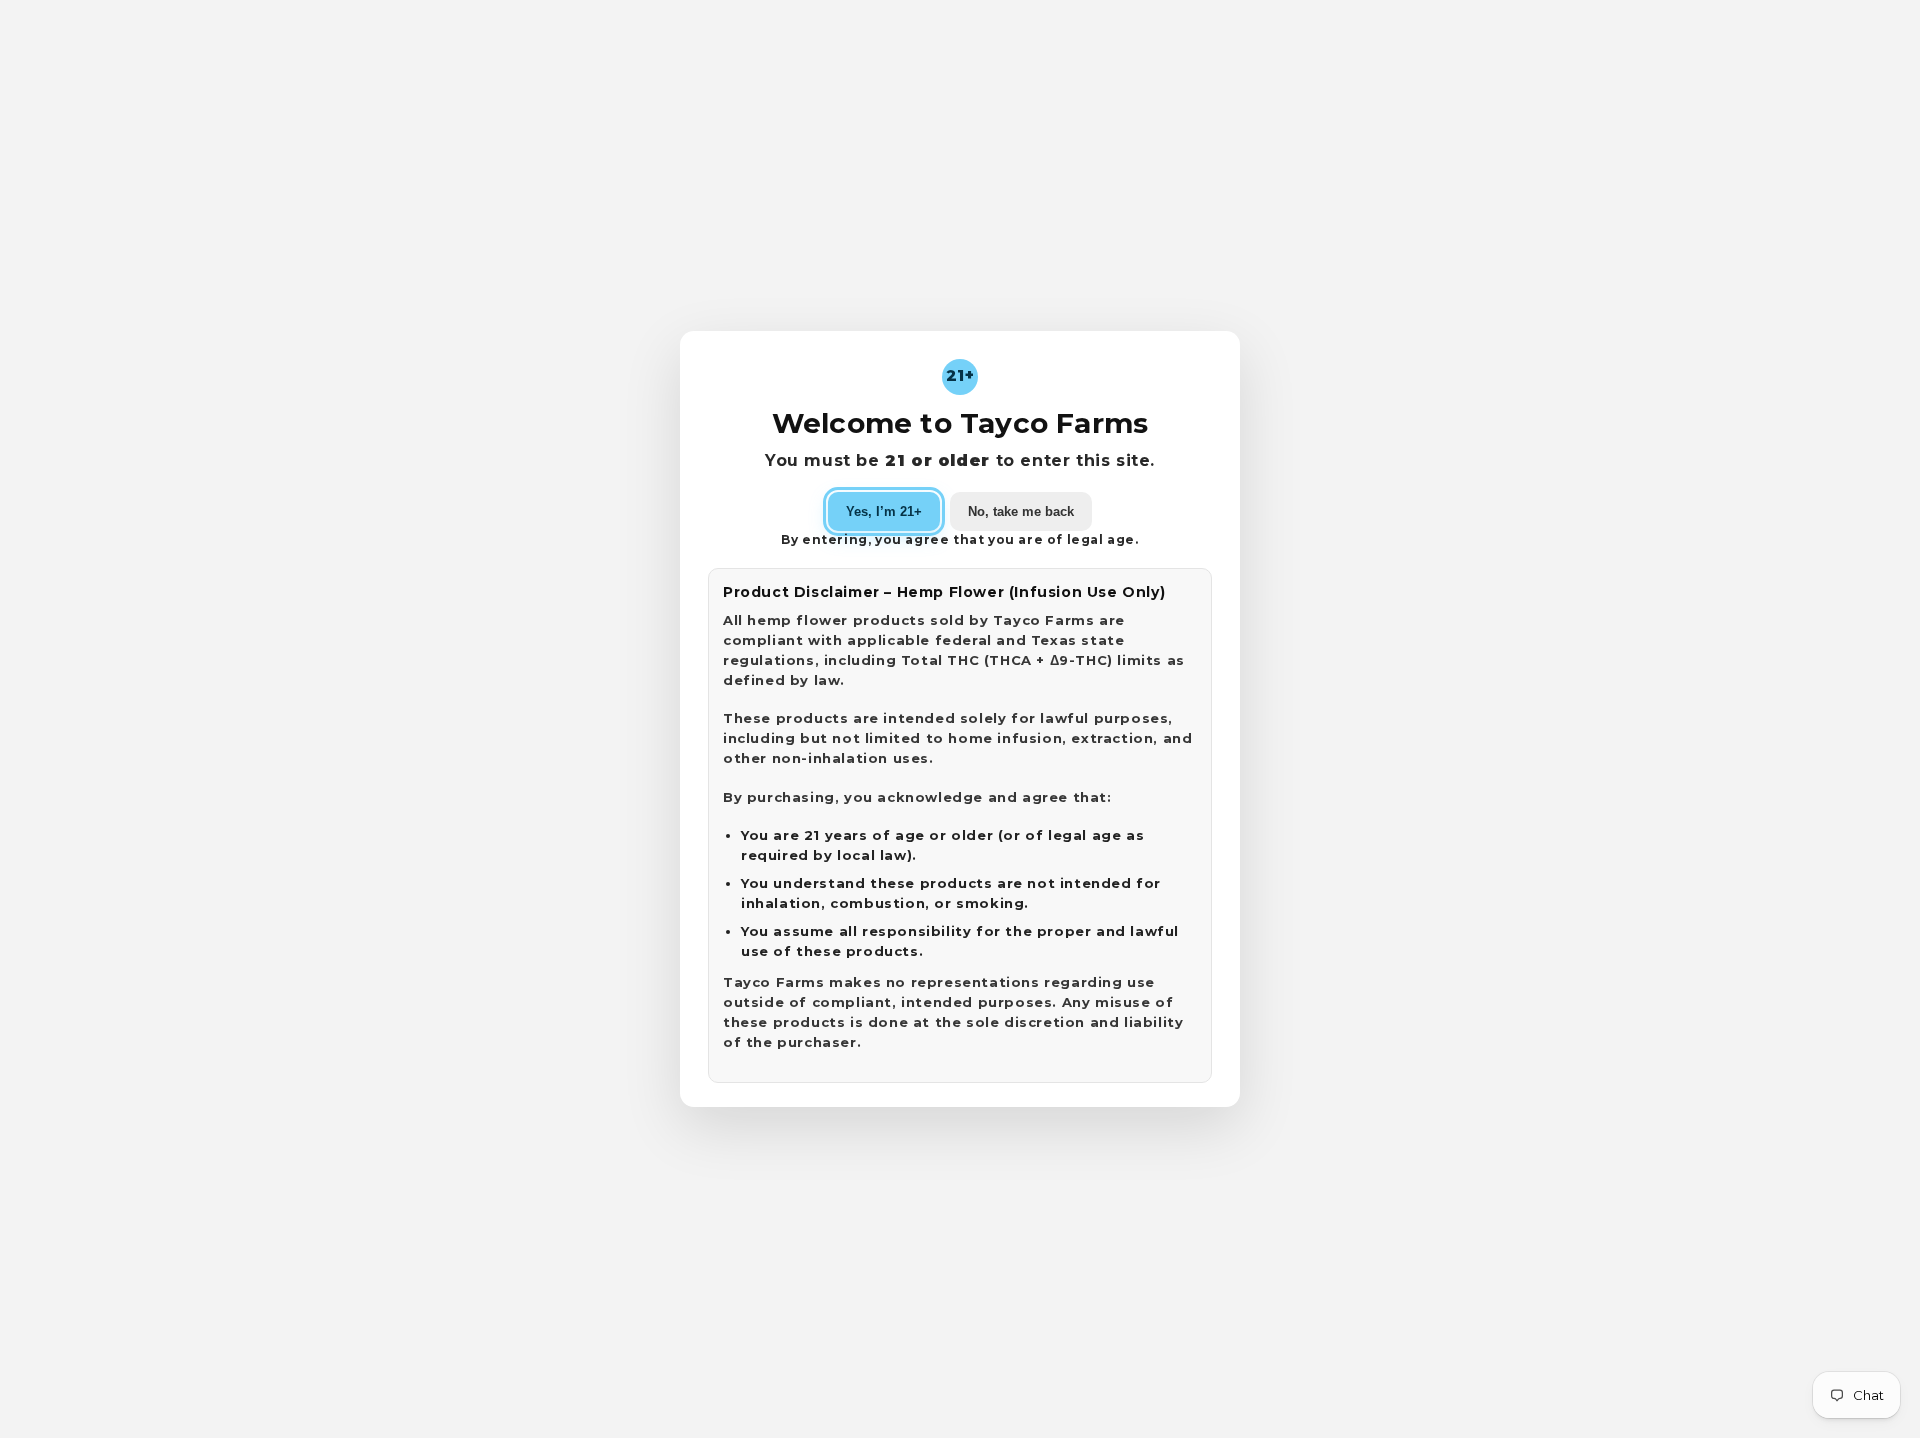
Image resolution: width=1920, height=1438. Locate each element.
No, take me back (1021, 511)
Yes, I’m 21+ (884, 511)
